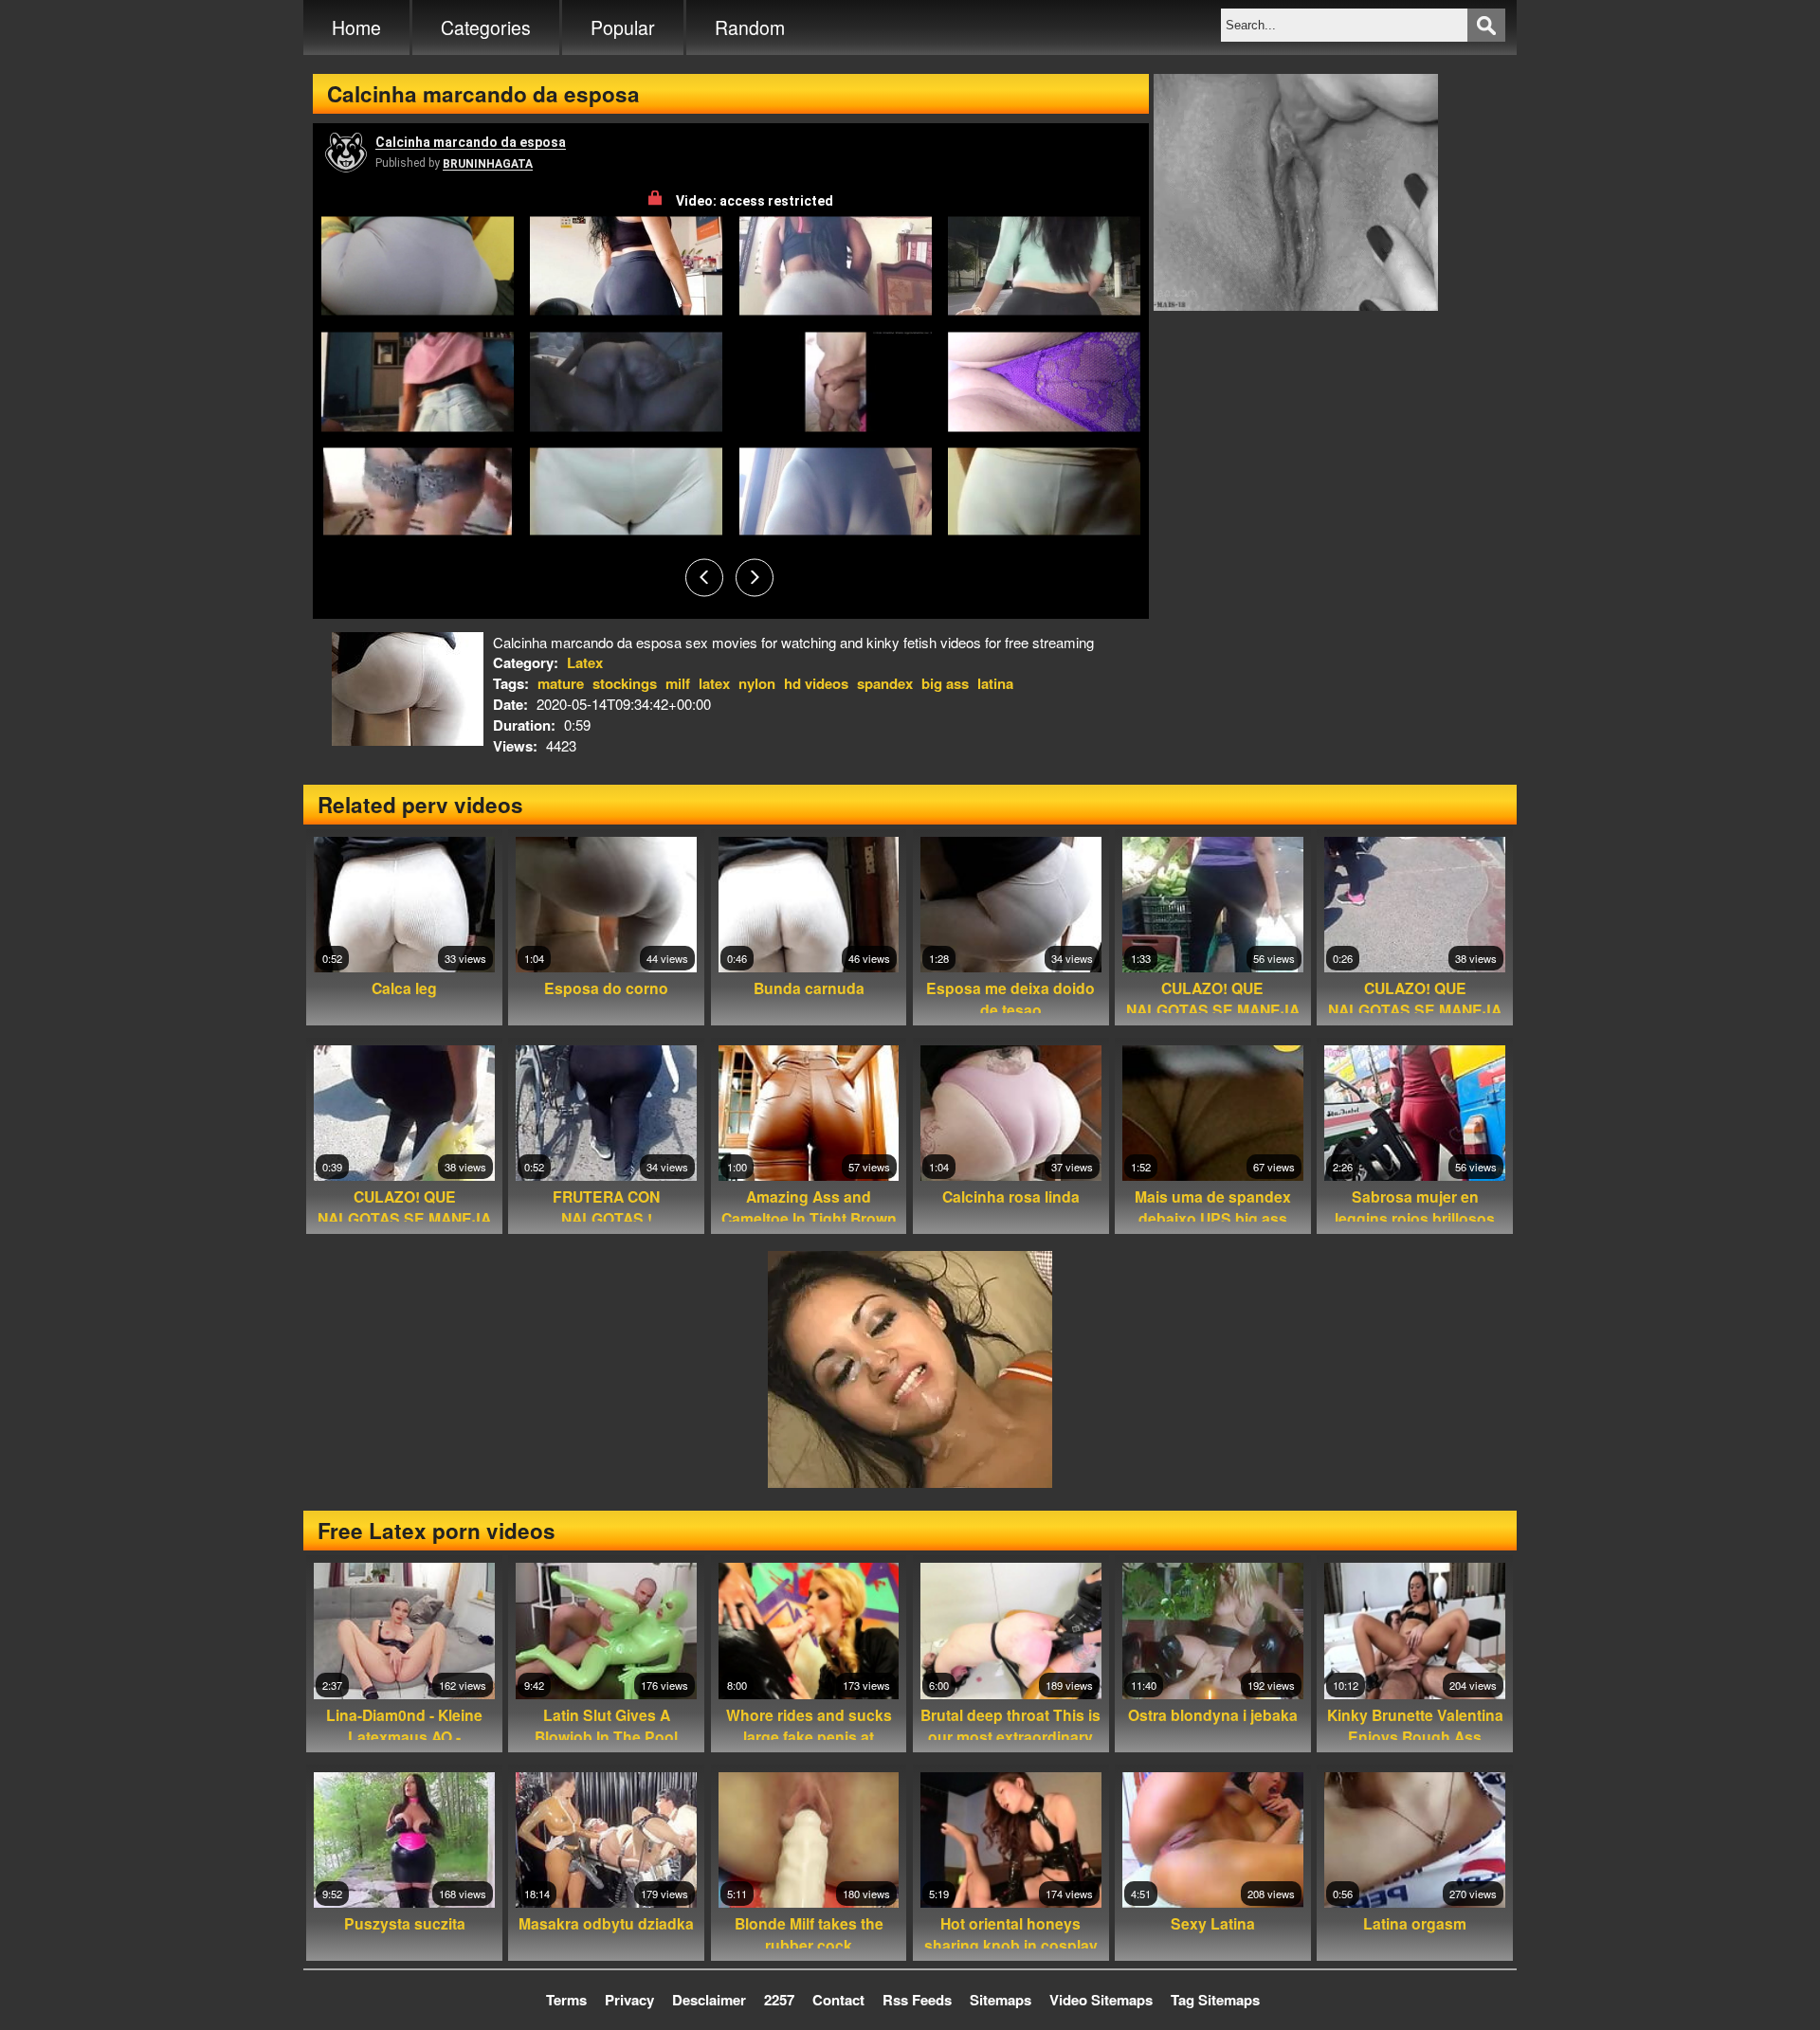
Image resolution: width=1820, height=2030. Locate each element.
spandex (885, 683)
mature (561, 683)
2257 (779, 2000)
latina (995, 683)
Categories (486, 27)
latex (714, 683)
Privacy (629, 2000)
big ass (945, 683)
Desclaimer (709, 2000)
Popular (623, 27)
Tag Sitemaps (1215, 2000)
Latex (585, 662)
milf (678, 683)
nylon (757, 683)
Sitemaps (1001, 2000)
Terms (566, 2000)
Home (356, 27)
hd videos (816, 683)
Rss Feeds (917, 2000)
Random (750, 27)
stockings (625, 683)
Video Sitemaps (1101, 2000)
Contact (838, 2000)
